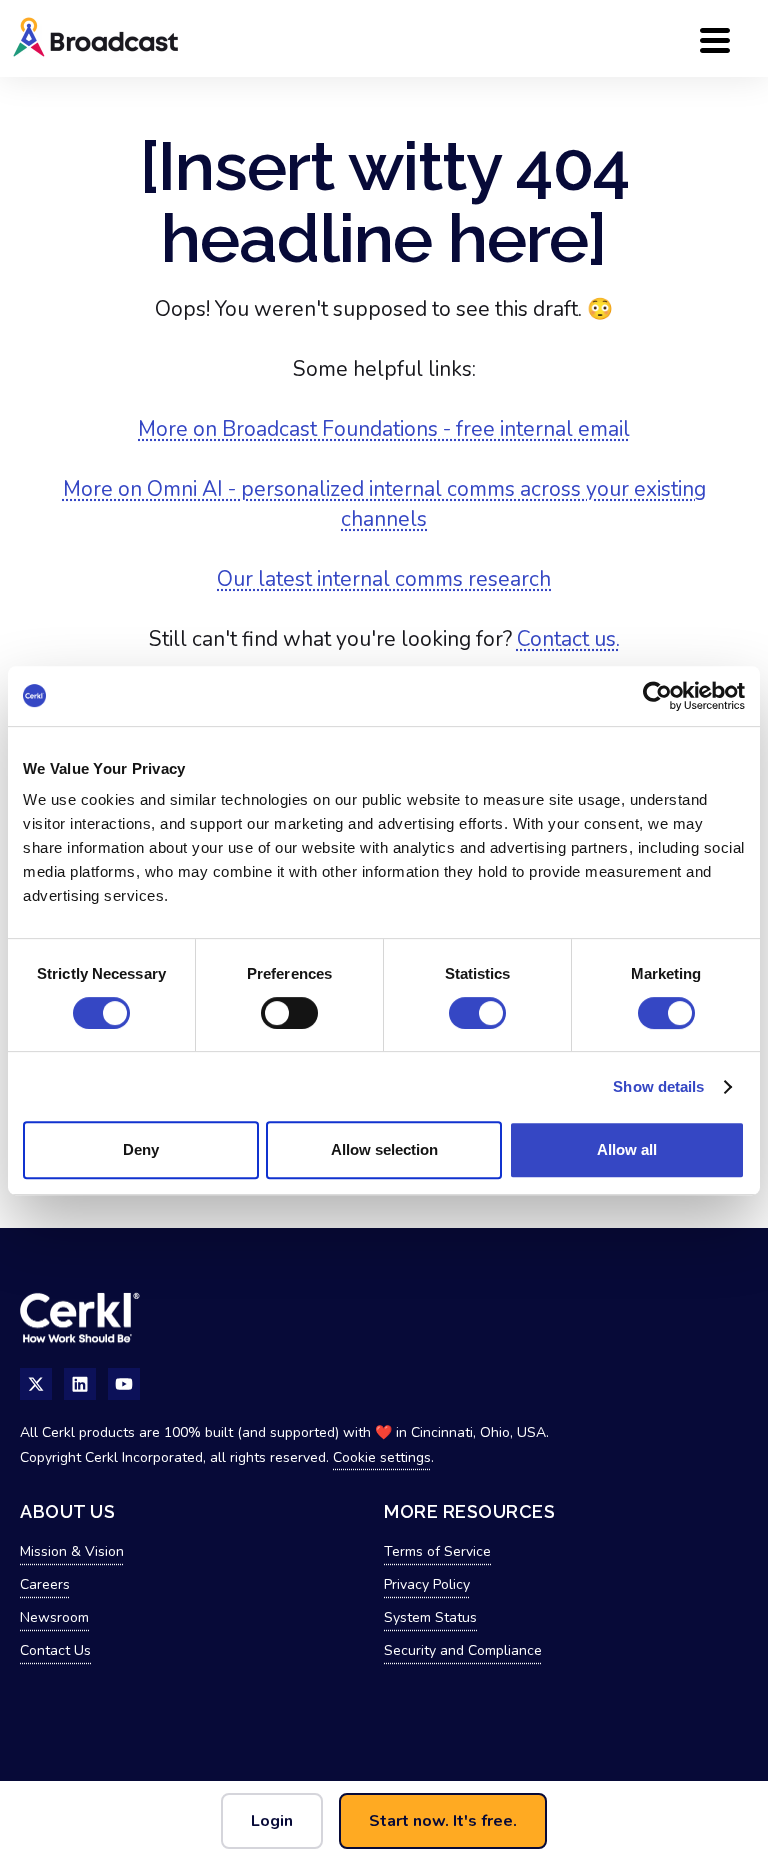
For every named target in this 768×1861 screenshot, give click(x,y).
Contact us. (568, 639)
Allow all (627, 1149)
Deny (141, 1149)
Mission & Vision (72, 1551)
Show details (658, 1086)
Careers (45, 1584)
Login (272, 1821)
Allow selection (384, 1149)
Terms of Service (437, 1551)
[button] (715, 38)
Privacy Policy (427, 1584)
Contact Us (55, 1650)
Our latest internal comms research (384, 579)
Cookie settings (382, 1457)
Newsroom (54, 1617)
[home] (160, 38)
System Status (430, 1617)
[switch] (289, 1013)
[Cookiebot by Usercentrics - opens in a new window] (657, 696)
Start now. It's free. (443, 1821)
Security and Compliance (463, 1650)
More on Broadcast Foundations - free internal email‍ (384, 429)
